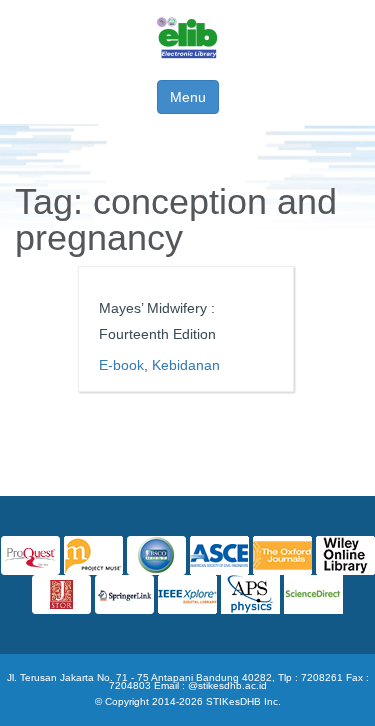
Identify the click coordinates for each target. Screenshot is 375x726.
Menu (188, 97)
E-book (121, 365)
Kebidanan (186, 365)
